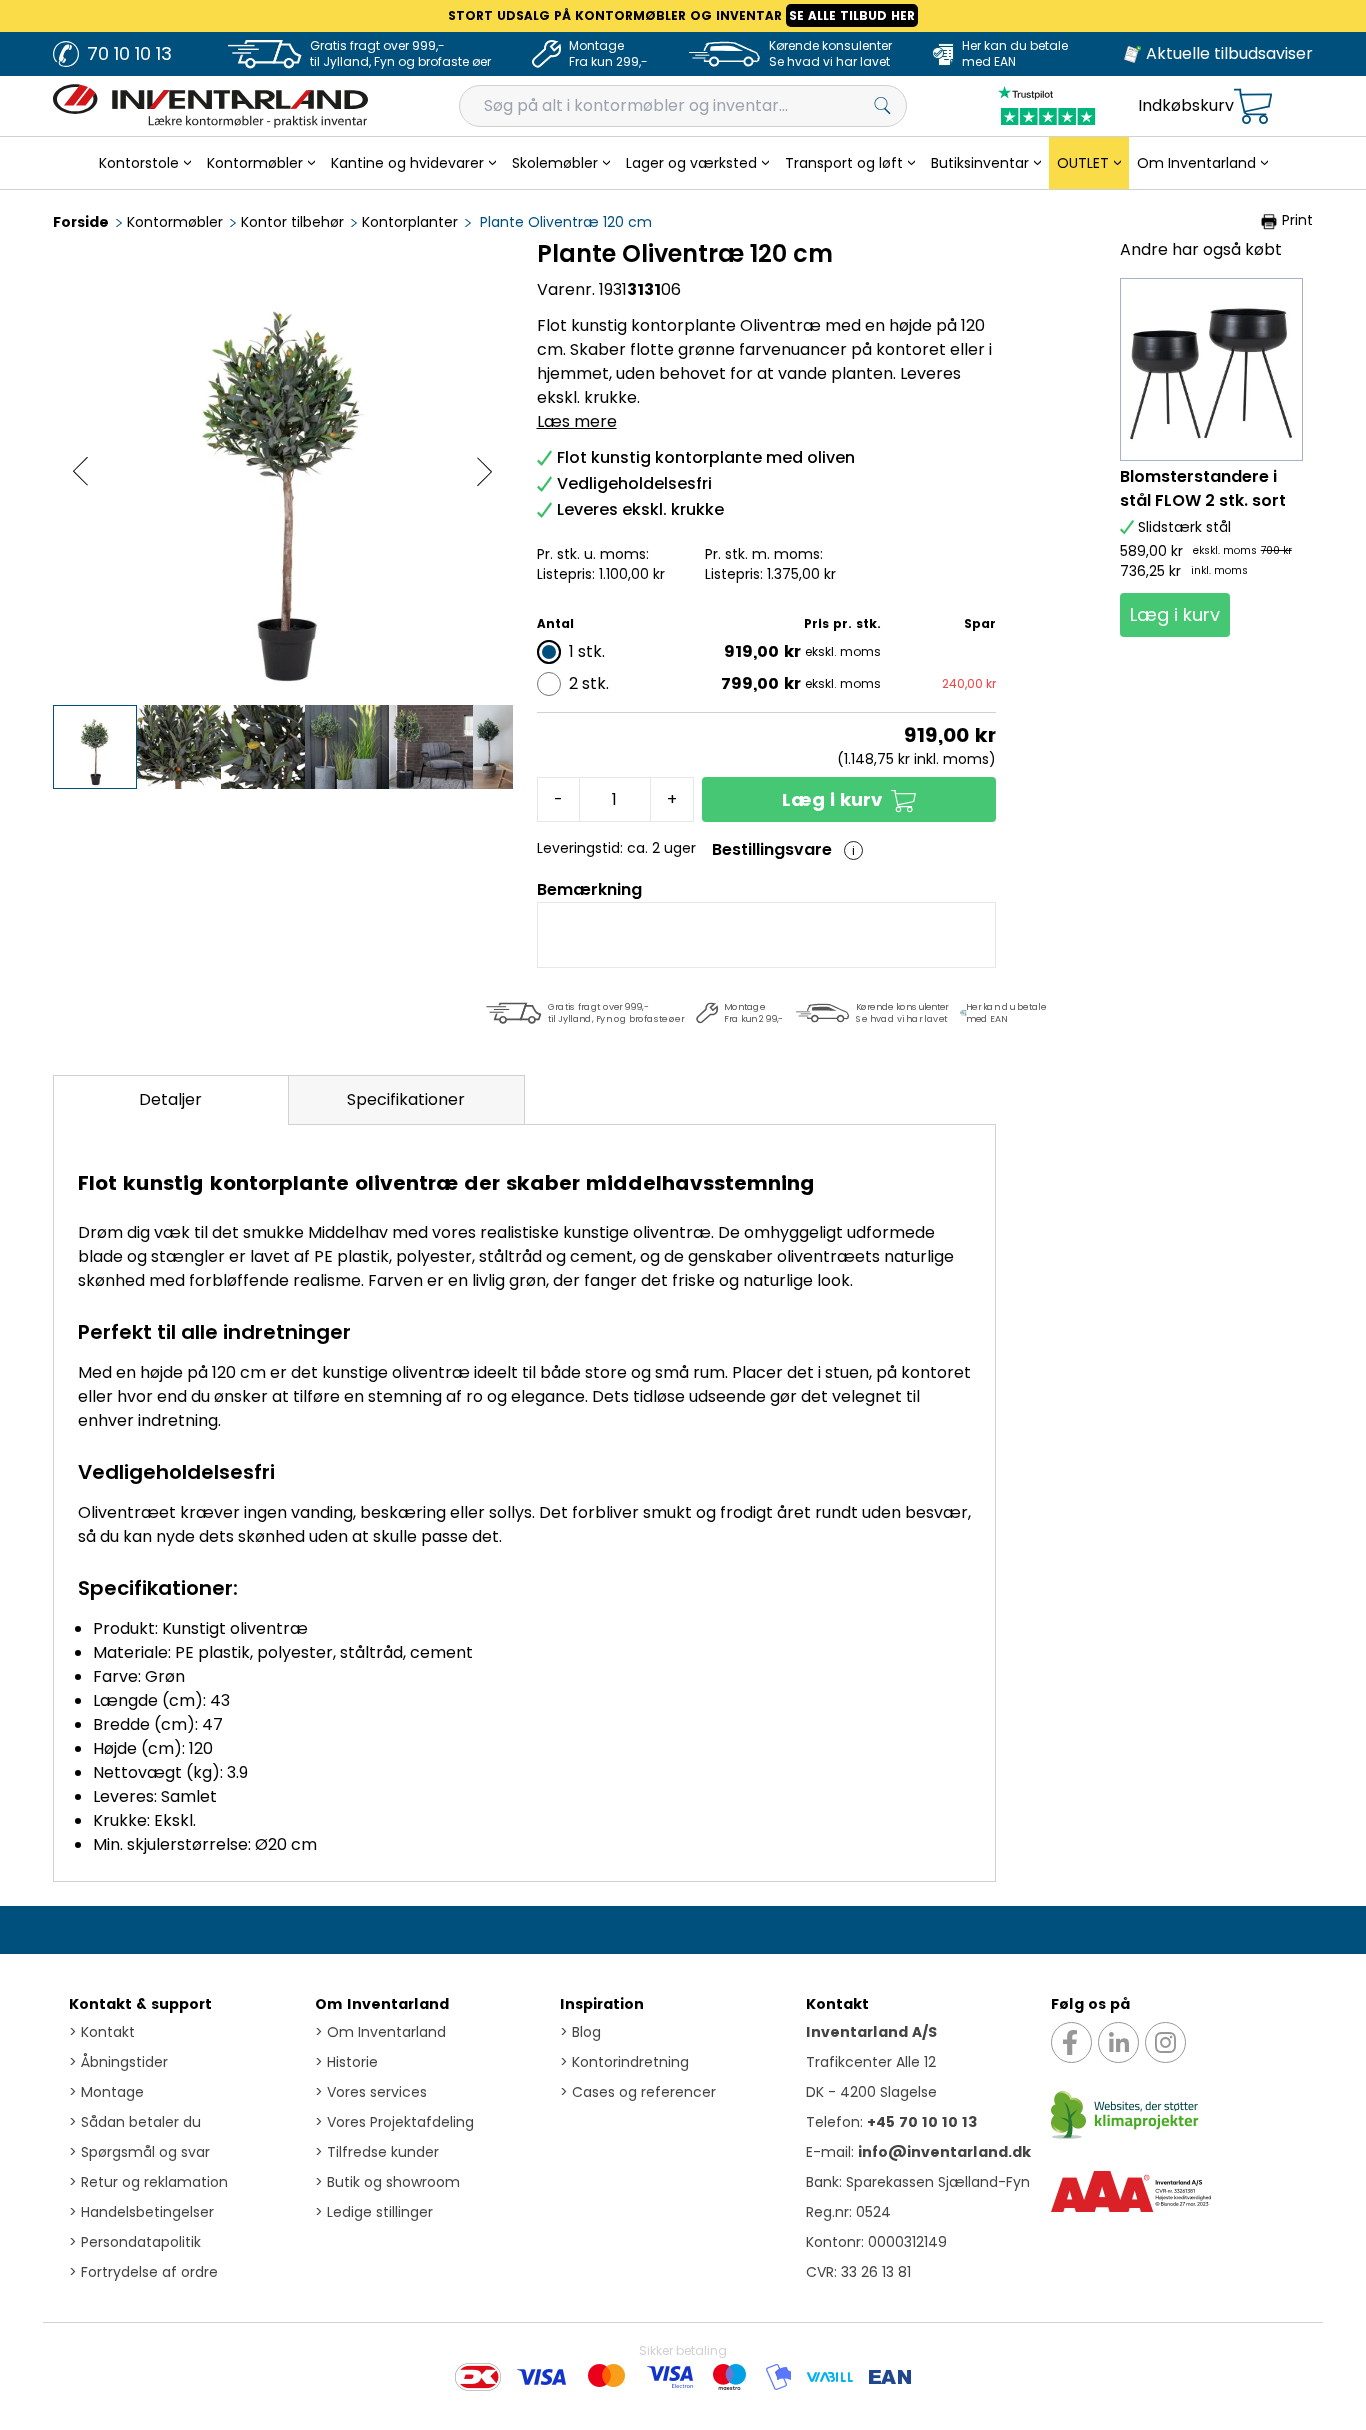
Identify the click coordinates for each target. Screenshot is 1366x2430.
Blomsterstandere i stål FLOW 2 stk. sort (1203, 488)
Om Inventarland (382, 2004)
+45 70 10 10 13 (922, 2122)
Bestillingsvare (772, 849)
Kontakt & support (140, 2004)
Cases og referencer (638, 2092)
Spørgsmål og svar (139, 2152)
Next (484, 471)
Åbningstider (118, 2062)
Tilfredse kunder (377, 2152)
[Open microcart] (1253, 106)
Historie (346, 2062)
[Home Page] (210, 106)
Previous (80, 471)
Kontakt (102, 2032)
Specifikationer (406, 1099)
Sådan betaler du (135, 2122)
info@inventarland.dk (944, 2152)
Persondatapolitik (135, 2242)
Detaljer (170, 1099)
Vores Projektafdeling (394, 2122)
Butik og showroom (387, 2182)
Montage (106, 2092)
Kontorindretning (624, 2062)
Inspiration (602, 2004)
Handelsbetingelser (141, 2212)
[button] (849, 799)
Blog (580, 2032)
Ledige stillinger (374, 2212)
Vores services (371, 2092)
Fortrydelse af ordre (143, 2272)
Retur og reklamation (148, 2182)
